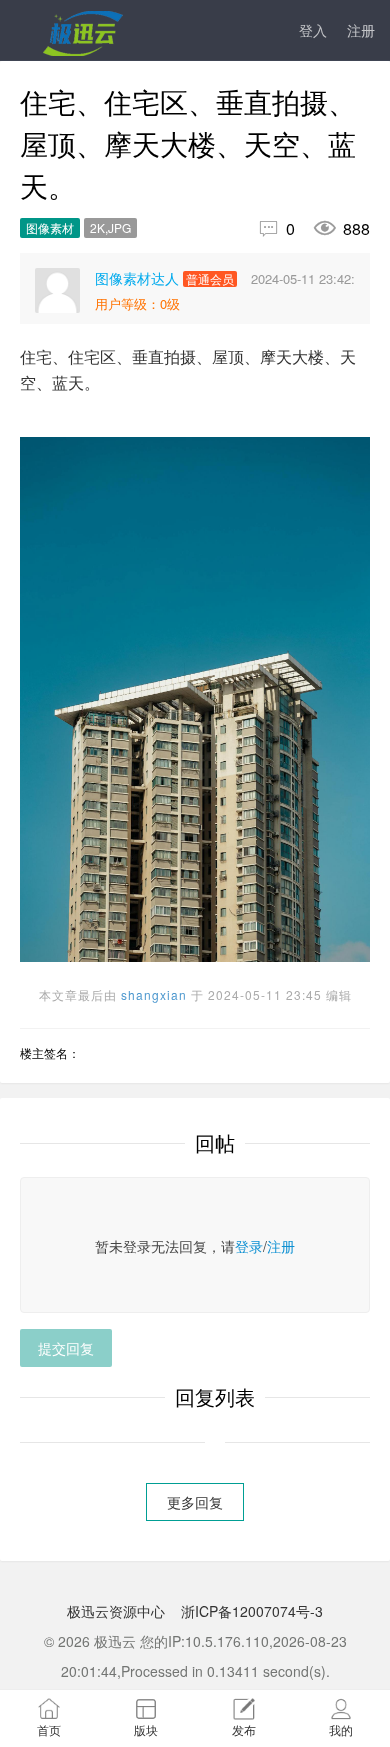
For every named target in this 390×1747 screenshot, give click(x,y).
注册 (361, 30)
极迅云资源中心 (116, 1611)
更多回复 (195, 1502)
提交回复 (66, 1348)
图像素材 (50, 227)
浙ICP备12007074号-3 (252, 1611)
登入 (313, 30)
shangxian (154, 994)
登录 (249, 1246)
